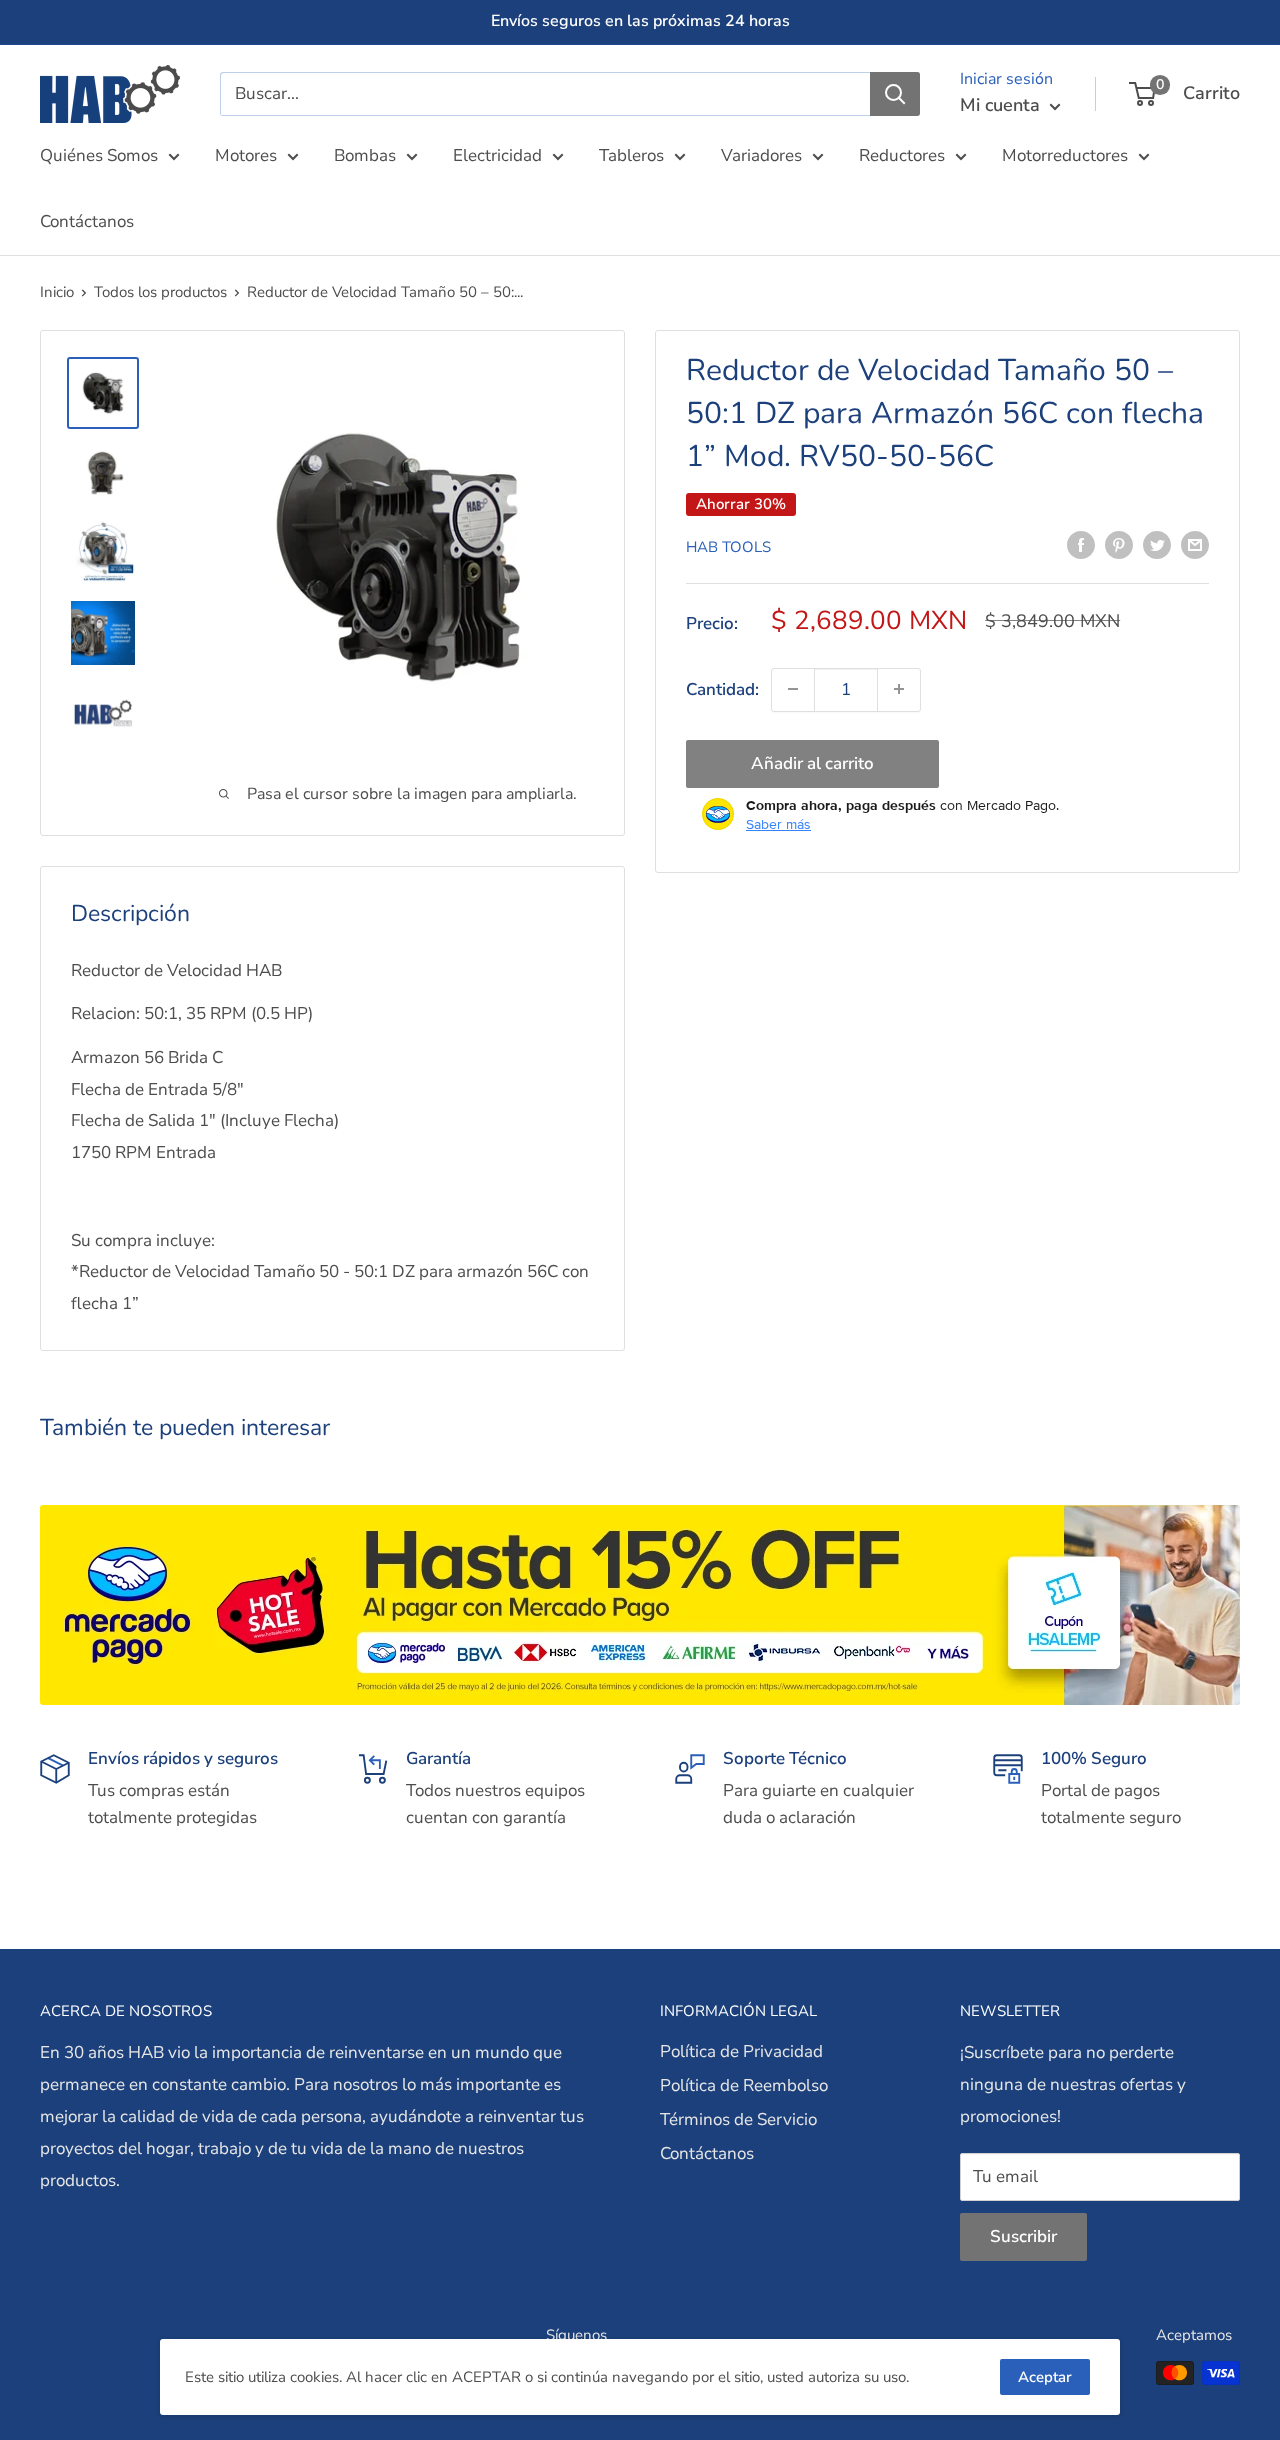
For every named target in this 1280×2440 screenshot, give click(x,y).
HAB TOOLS (728, 546)
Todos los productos (160, 292)
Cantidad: (722, 688)
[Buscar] (895, 94)
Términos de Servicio (738, 2119)
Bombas (365, 155)
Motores (246, 155)
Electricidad (497, 155)
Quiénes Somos (99, 155)
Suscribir (1023, 2236)
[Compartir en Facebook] (1081, 544)
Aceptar (1045, 2377)
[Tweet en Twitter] (1157, 544)
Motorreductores (1065, 155)
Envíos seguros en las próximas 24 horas (640, 21)
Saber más (778, 823)
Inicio (57, 292)
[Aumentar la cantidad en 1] (899, 689)
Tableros (631, 155)
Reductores (902, 155)
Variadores (761, 155)
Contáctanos (87, 221)
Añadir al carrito (812, 762)
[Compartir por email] (1195, 544)
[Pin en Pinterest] (1119, 544)
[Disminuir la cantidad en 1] (793, 689)
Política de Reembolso (744, 2085)
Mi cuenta (1002, 105)
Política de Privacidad (741, 2051)
